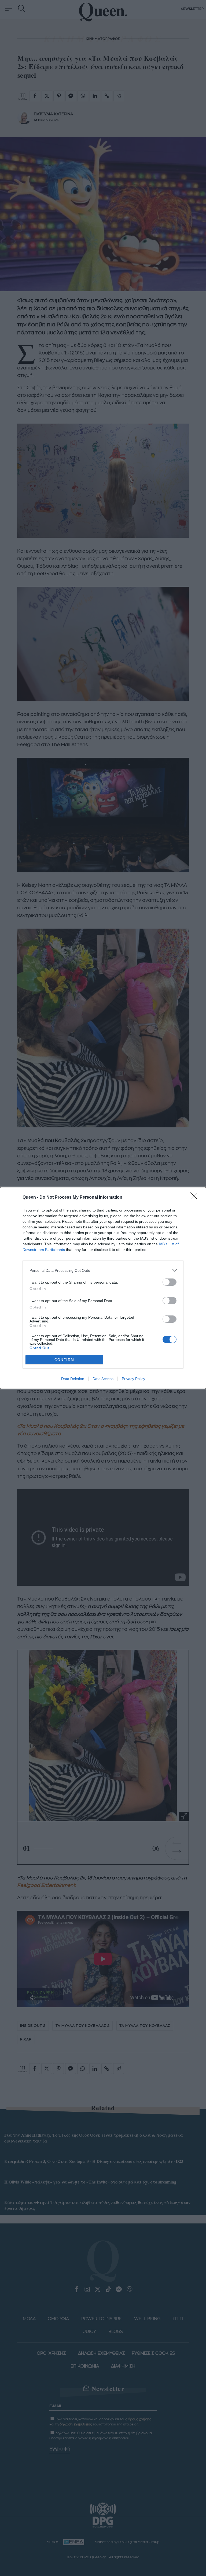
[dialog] (103, 1288)
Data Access (103, 1379)
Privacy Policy (133, 1379)
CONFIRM (64, 1360)
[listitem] (103, 1270)
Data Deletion (73, 1379)
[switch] (170, 1282)
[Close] (196, 1198)
